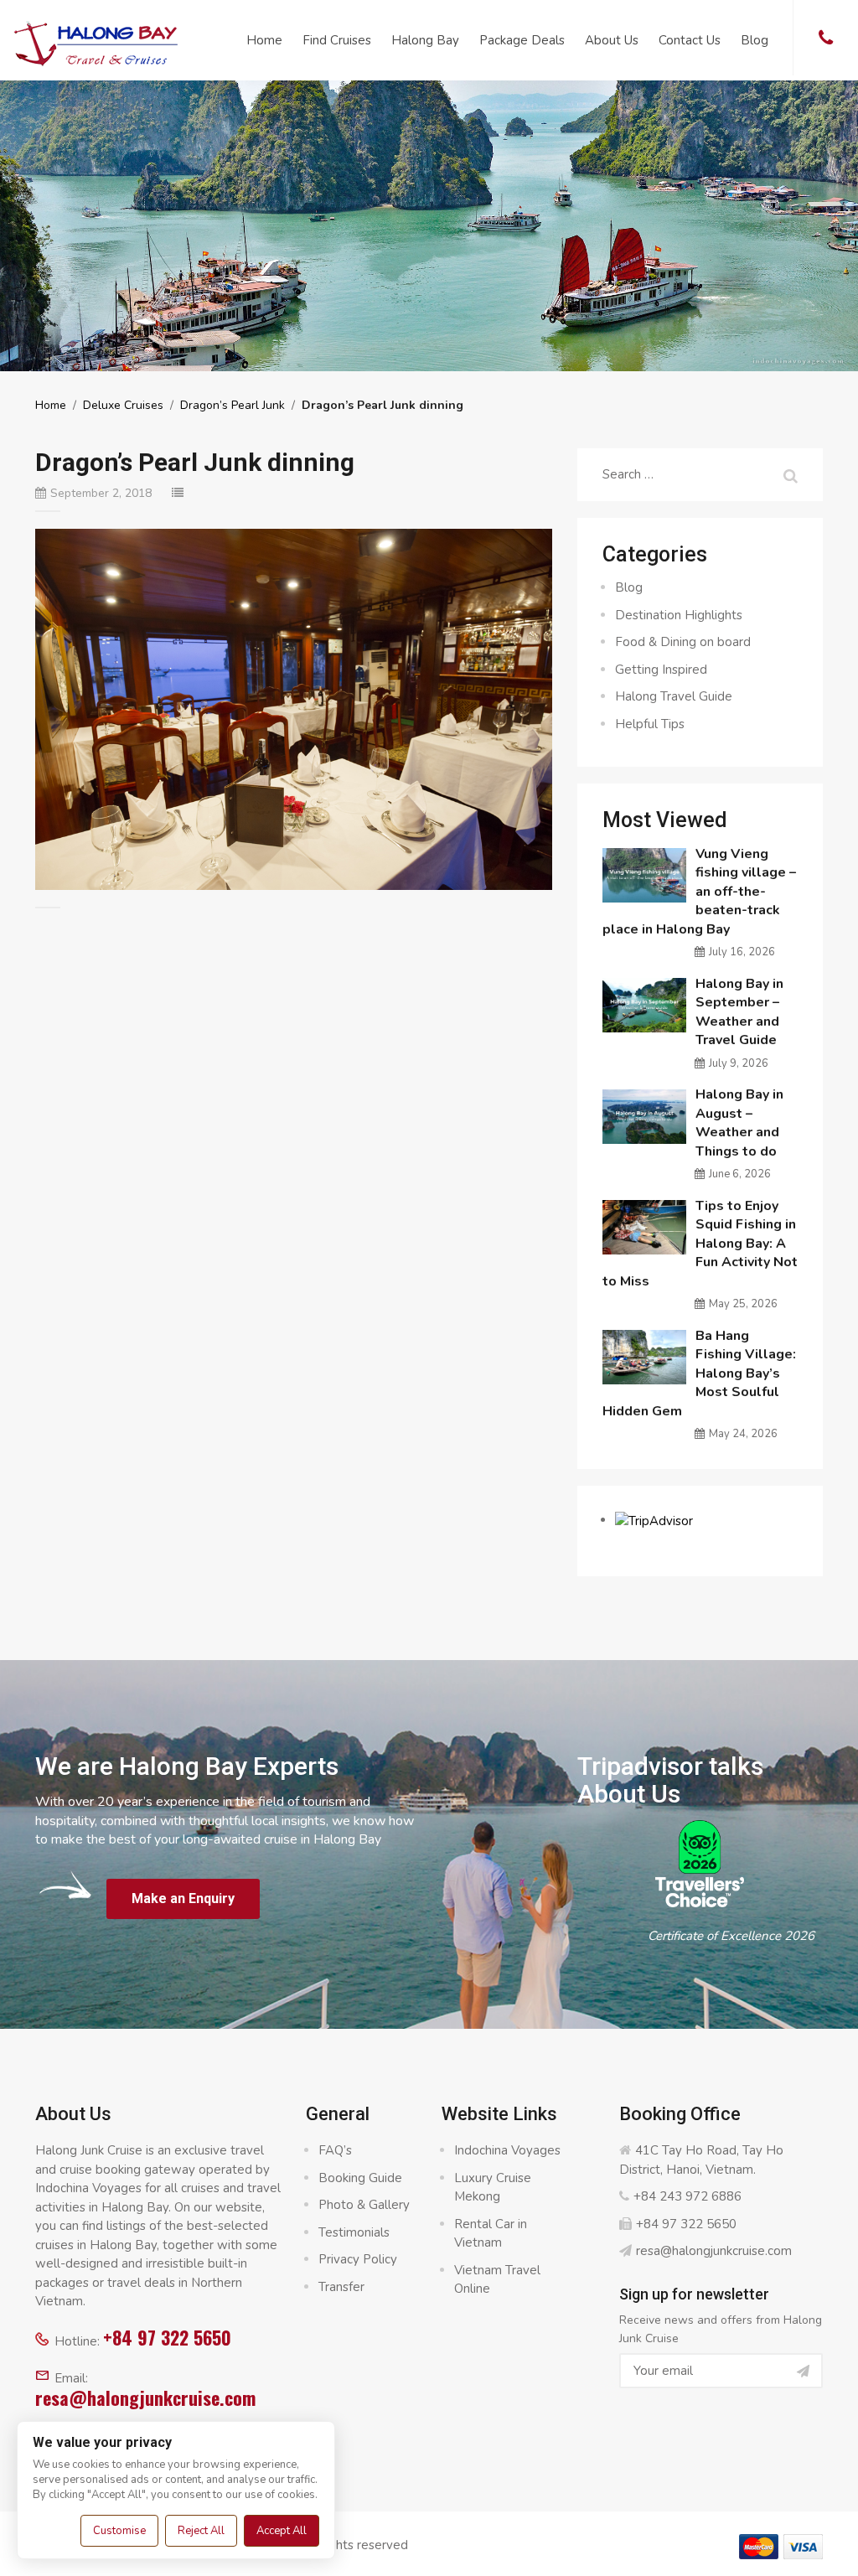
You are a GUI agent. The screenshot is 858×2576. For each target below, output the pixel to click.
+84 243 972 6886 (687, 2196)
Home (264, 40)
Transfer (341, 2287)
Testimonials (354, 2232)
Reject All (201, 2531)
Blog (755, 40)
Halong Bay (425, 40)
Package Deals (522, 40)
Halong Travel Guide (674, 696)
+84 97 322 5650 (167, 2337)
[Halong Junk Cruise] (96, 41)
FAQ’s (335, 2150)
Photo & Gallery (364, 2205)
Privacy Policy (358, 2259)
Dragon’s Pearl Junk (233, 405)
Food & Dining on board (683, 642)
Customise (119, 2531)
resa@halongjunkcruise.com (145, 2398)
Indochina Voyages (507, 2150)
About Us (612, 40)
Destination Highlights (679, 615)
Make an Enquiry (183, 1898)
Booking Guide (360, 2178)
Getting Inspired (661, 670)
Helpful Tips (650, 724)
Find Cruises (337, 40)
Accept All (282, 2531)
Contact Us (690, 40)
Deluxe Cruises (123, 405)
